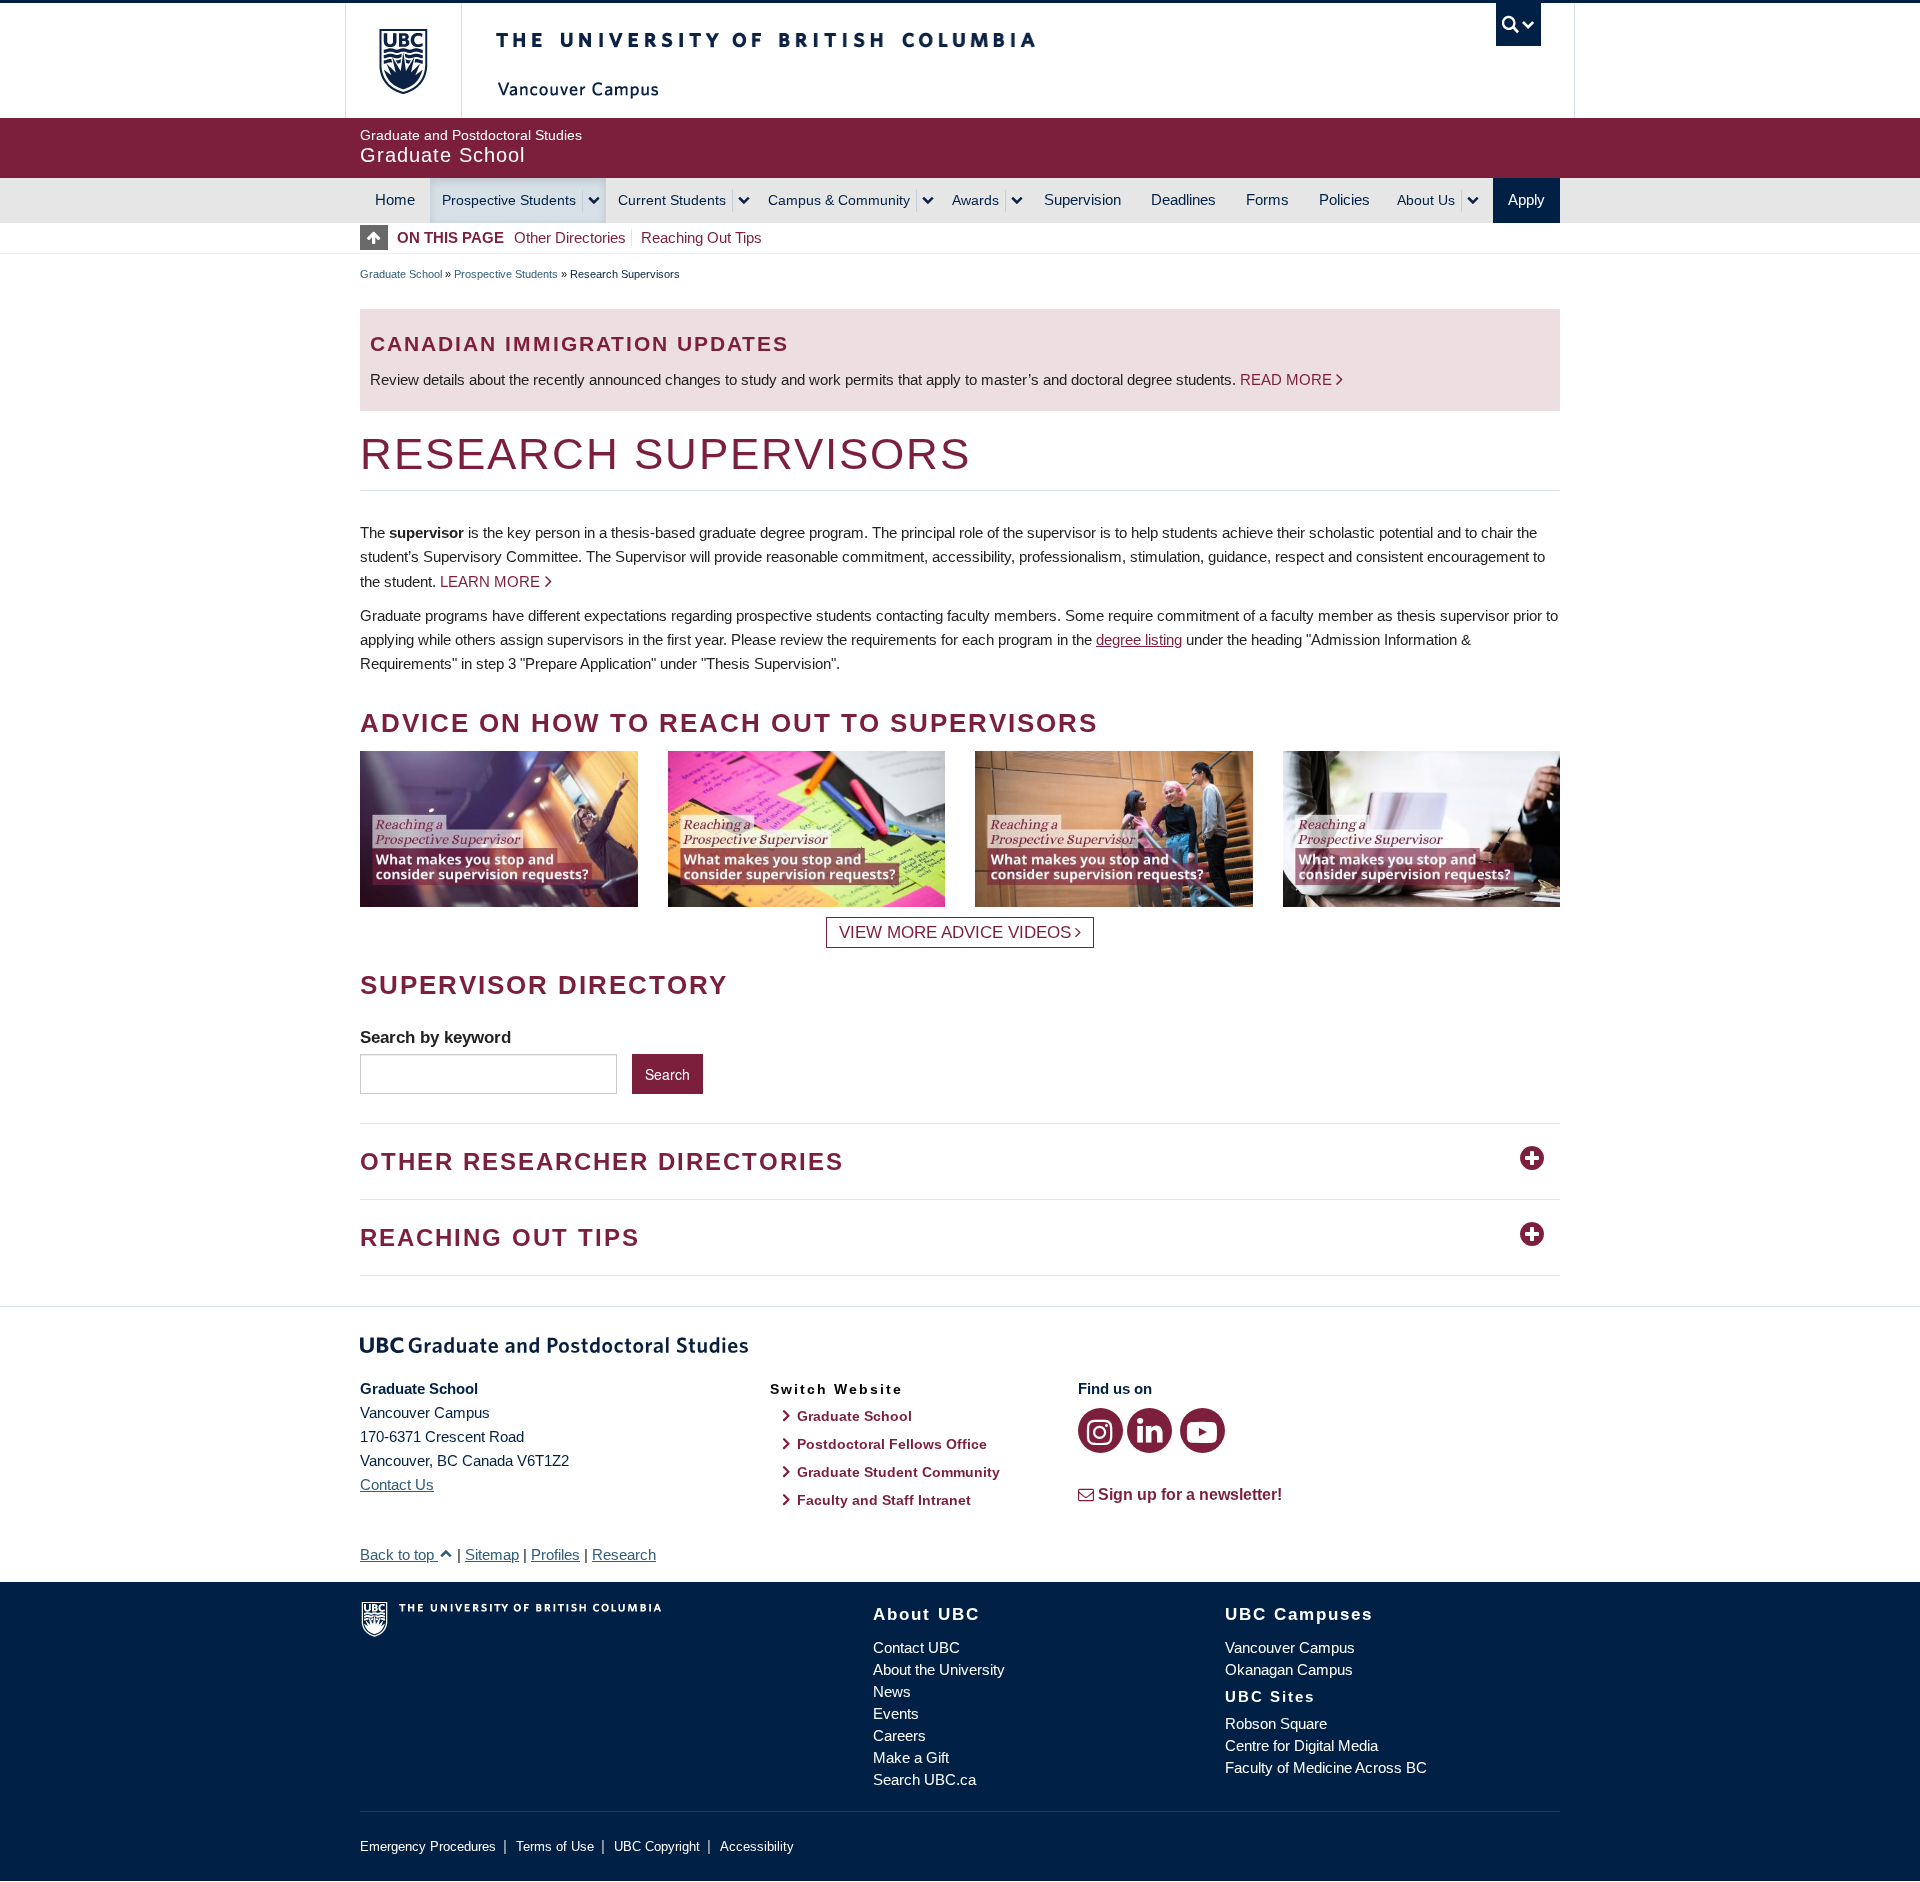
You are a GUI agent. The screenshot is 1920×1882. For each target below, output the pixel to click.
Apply (1526, 199)
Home (395, 199)
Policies (1344, 199)
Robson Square (1276, 1723)
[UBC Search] (1518, 24)
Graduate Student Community (898, 1472)
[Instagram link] (1100, 1430)
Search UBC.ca (924, 1779)
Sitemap (492, 1554)
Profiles (555, 1554)
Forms (1267, 199)
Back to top (399, 1554)
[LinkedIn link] (1149, 1430)
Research (624, 1554)
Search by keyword (435, 1037)
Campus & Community (839, 200)
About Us (1426, 200)
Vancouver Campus (1290, 1647)
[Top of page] (378, 237)
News (892, 1691)
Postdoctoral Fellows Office (892, 1444)
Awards (975, 200)
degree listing (1139, 639)
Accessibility (757, 1846)
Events (896, 1713)
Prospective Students (509, 200)
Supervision (1082, 199)
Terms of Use (555, 1846)
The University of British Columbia (402, 60)
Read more (1288, 379)
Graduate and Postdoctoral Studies (960, 1349)
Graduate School (401, 274)
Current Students (672, 200)
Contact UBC (916, 1647)
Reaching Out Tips (701, 237)
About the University (939, 1669)
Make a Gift (911, 1757)
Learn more (490, 581)
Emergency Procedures (428, 1846)
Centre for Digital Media (1301, 1745)
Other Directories (570, 237)
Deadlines (1183, 199)
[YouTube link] (1202, 1430)
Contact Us (397, 1484)
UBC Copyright (657, 1846)
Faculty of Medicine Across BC (1326, 1767)
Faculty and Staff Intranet (884, 1500)
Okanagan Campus (1289, 1669)
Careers (899, 1735)
